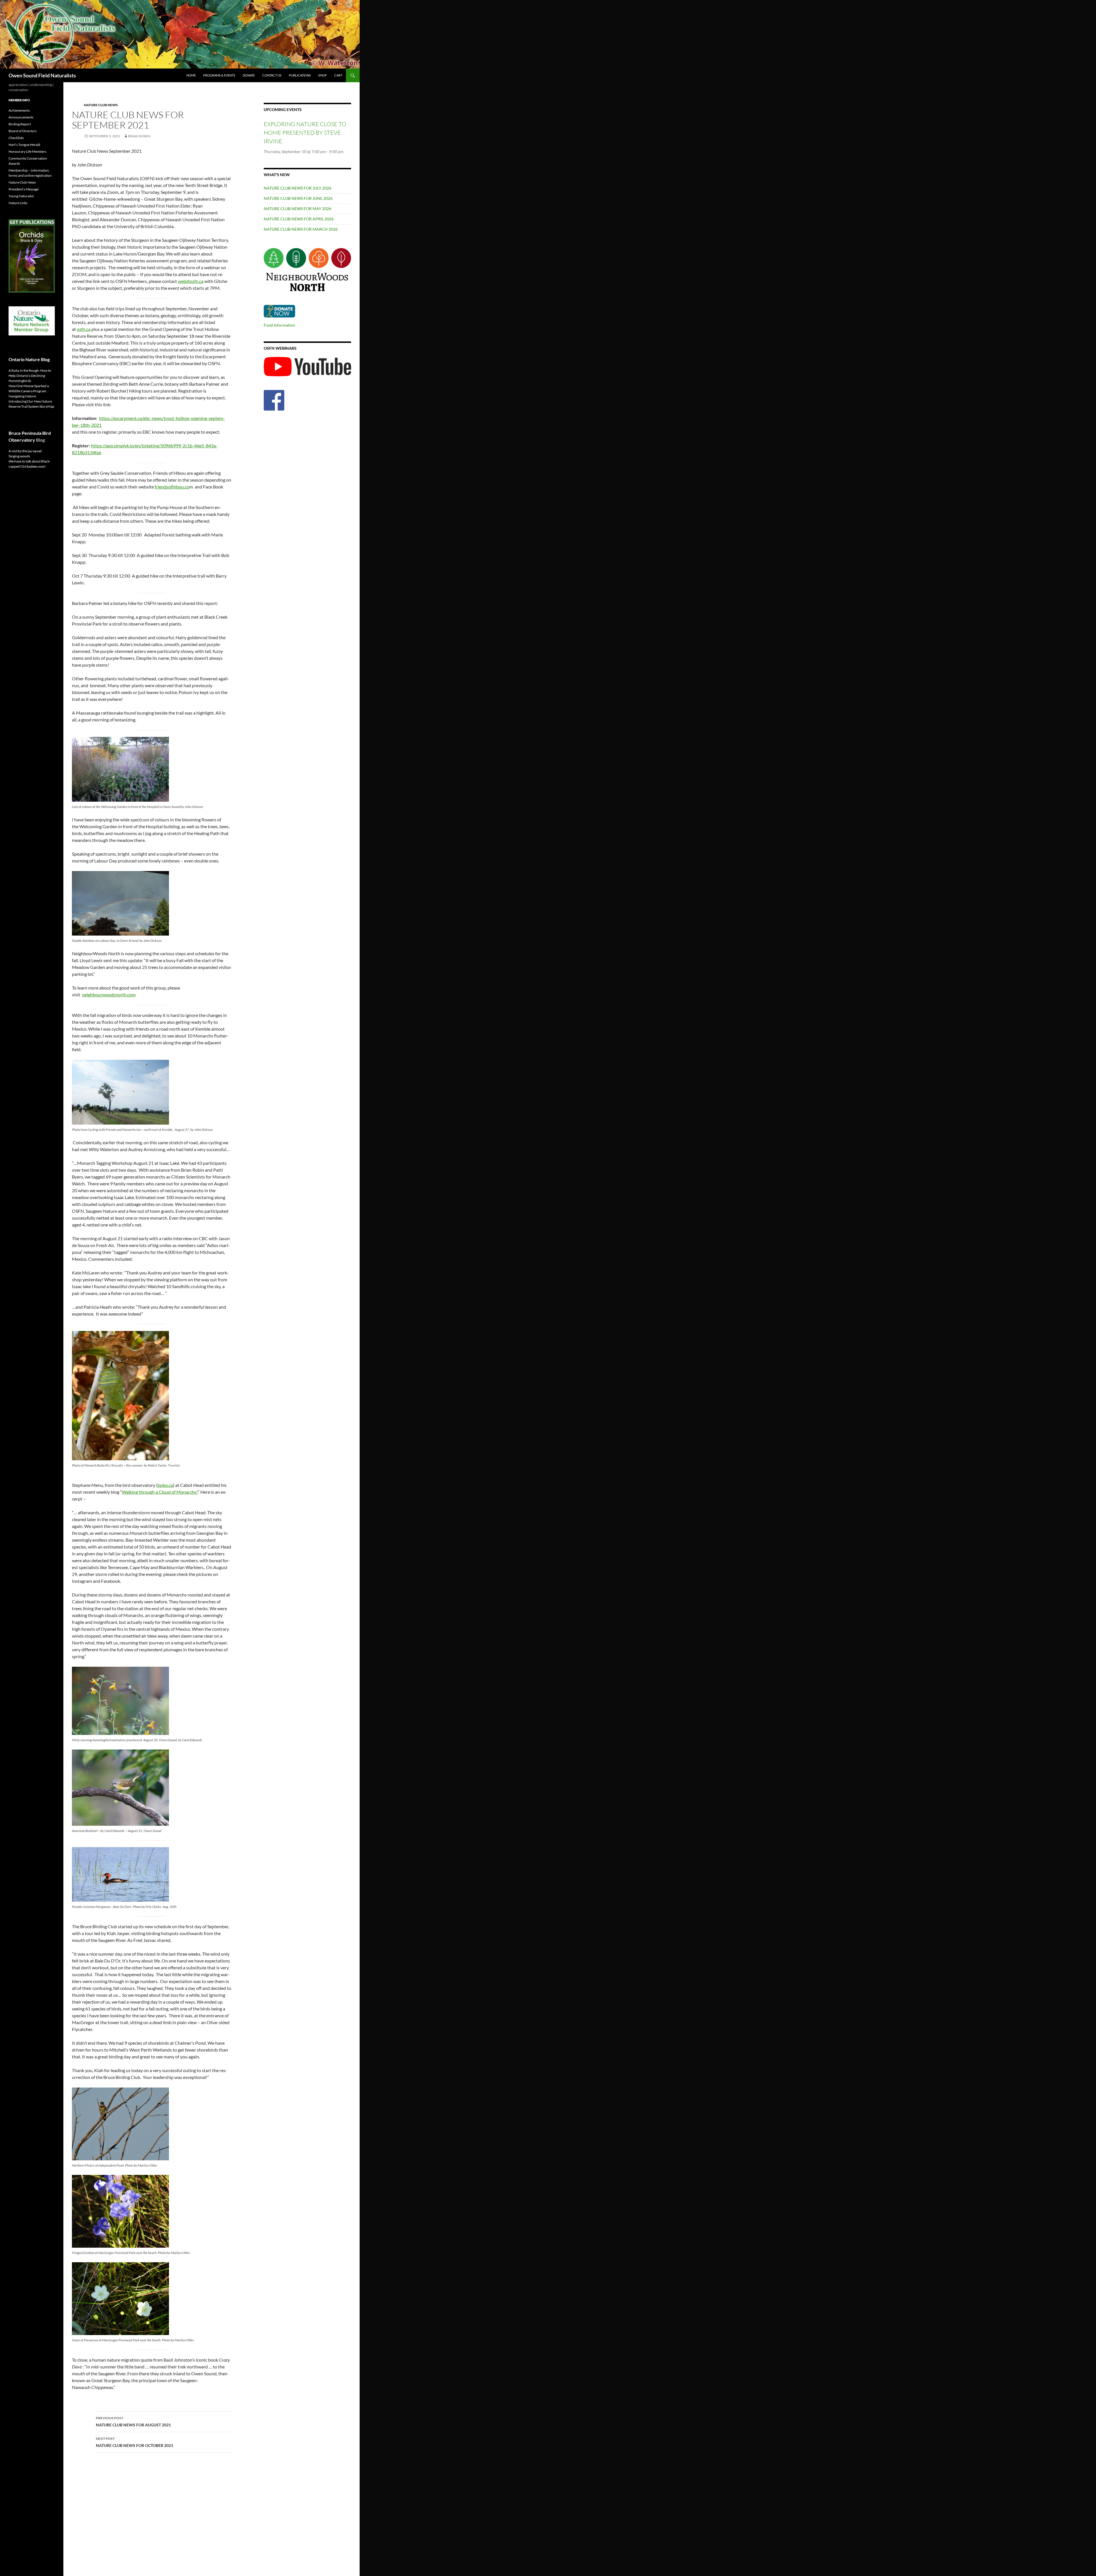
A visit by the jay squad (25, 451)
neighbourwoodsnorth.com (109, 995)
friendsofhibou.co (172, 487)
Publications (300, 75)
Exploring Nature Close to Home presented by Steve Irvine (305, 133)
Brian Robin (139, 136)
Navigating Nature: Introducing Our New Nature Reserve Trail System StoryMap (31, 401)
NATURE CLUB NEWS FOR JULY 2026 (298, 188)
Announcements (21, 117)
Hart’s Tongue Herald (24, 145)
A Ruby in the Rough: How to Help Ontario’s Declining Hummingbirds (30, 376)
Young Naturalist (21, 196)
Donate (249, 75)
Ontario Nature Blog (29, 359)
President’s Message (24, 189)
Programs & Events (219, 75)
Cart (338, 75)
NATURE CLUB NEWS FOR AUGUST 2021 (133, 2422)
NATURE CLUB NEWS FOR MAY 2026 (298, 209)
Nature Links (18, 203)
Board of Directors (23, 131)
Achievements (19, 110)
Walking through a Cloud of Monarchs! (160, 1492)
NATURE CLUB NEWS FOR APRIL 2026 (299, 219)
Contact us (272, 75)
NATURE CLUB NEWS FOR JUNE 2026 (298, 198)
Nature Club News (101, 105)
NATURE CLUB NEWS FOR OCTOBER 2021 (135, 2442)
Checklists (16, 138)
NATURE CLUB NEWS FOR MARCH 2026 (301, 229)
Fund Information (279, 325)
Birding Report (20, 124)
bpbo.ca (165, 1485)
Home (191, 75)
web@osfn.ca (191, 281)
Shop (323, 75)
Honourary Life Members (27, 151)
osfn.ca (84, 329)
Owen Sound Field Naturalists (42, 75)
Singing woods (19, 456)
